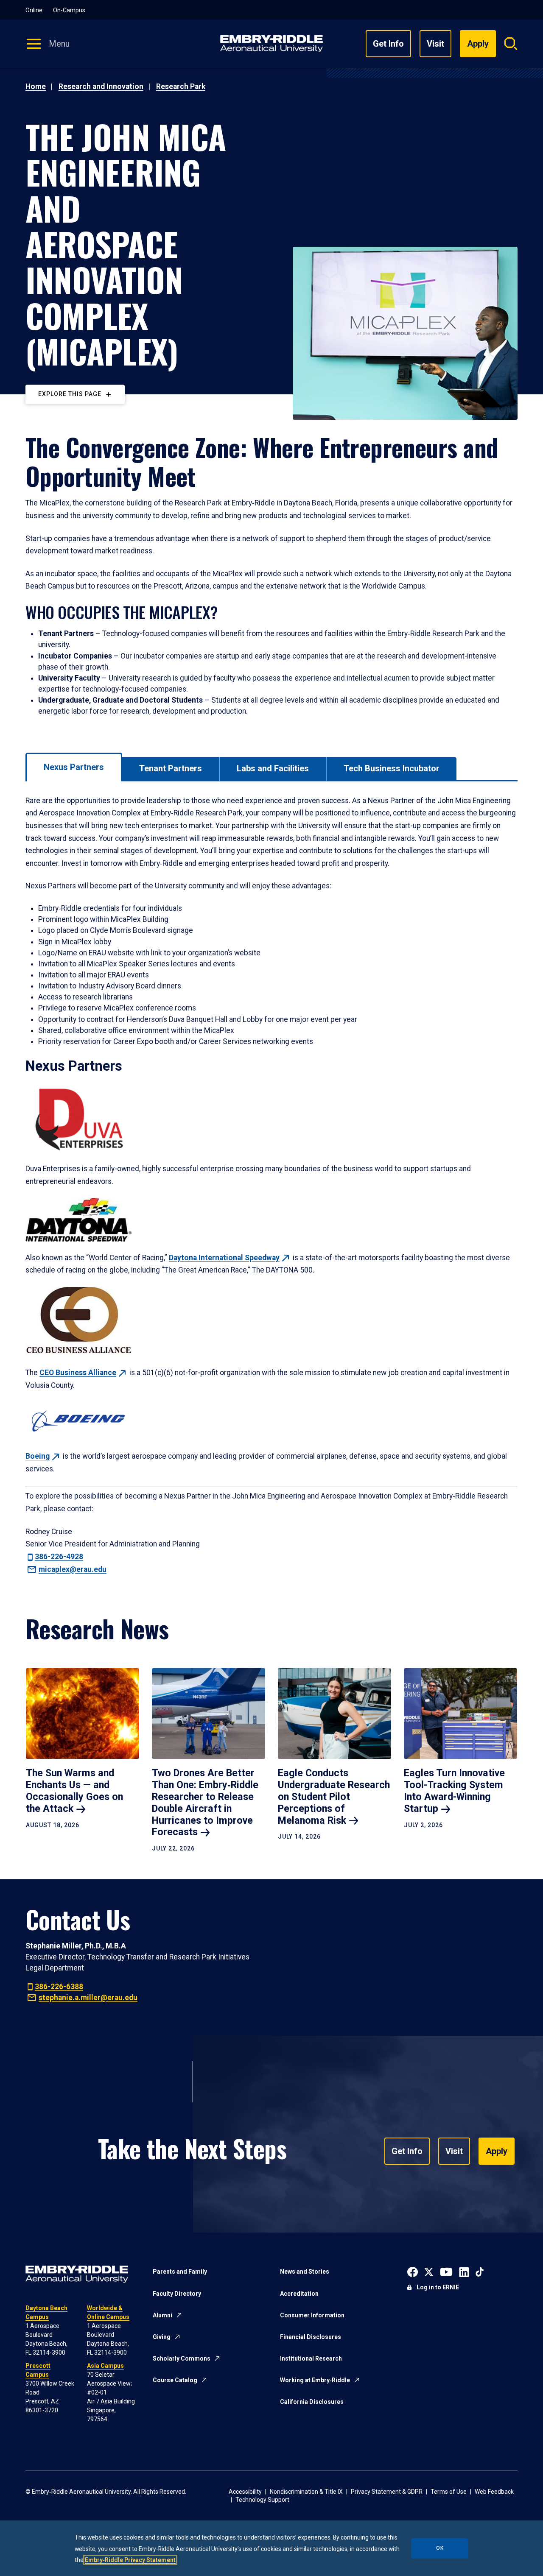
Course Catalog (175, 2380)
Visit (435, 44)
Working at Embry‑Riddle (315, 2380)
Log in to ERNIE (438, 2287)
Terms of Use (449, 2492)
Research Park (181, 87)
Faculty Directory (177, 2294)
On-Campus (69, 10)
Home (36, 87)
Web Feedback (494, 2492)
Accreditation (299, 2294)
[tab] (74, 767)
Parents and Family (180, 2272)
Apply (497, 2151)
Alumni (162, 2315)
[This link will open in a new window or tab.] (413, 2271)
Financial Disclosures (311, 2337)
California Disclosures (312, 2402)
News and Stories (305, 2272)
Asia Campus (105, 2366)
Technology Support (262, 2500)
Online (34, 10)
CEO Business (78, 1373)
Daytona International (224, 1258)
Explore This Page (70, 394)
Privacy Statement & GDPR (387, 2492)
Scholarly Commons (182, 2358)
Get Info (388, 44)
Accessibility (245, 2492)
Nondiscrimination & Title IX (306, 2492)
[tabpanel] (271, 1185)
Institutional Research (311, 2358)
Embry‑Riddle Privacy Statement (130, 2560)
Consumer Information (312, 2315)
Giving (162, 2337)
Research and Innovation (101, 87)
